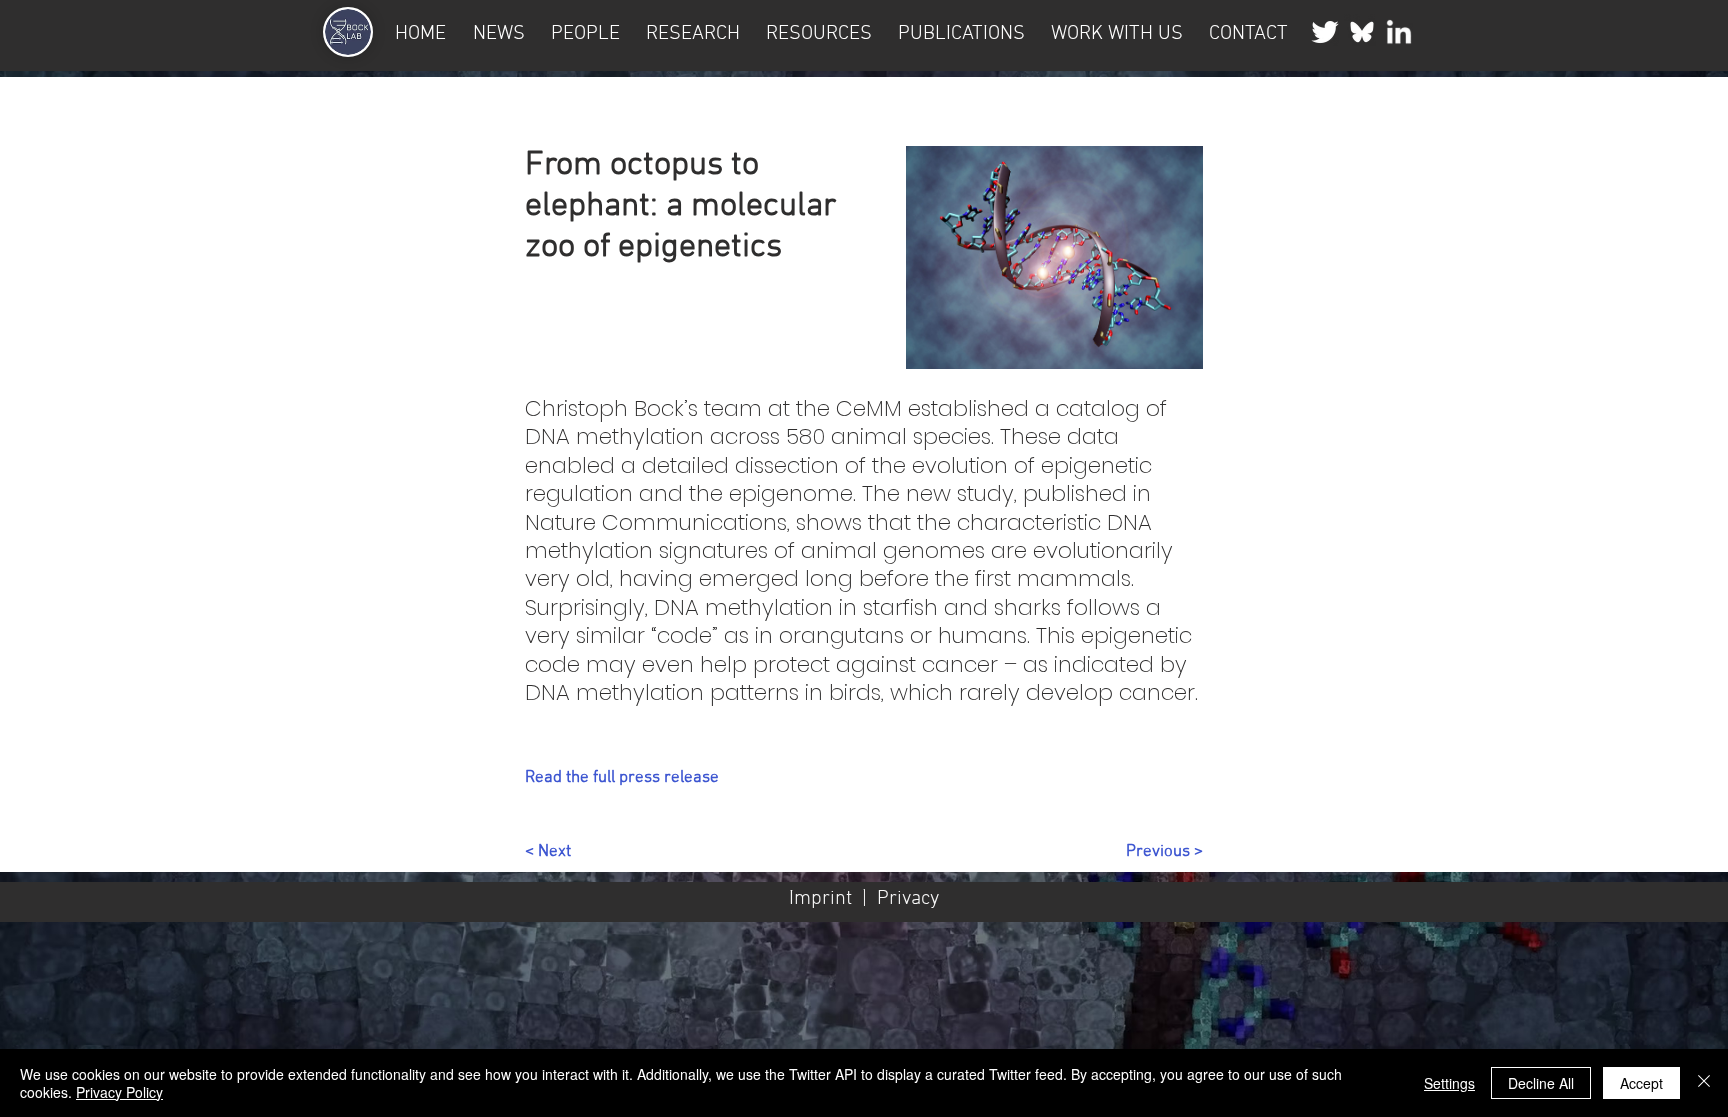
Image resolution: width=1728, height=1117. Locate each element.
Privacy (908, 899)
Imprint (820, 899)
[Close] (1704, 1083)
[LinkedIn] (1399, 32)
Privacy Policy (119, 1092)
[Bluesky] (1362, 32)
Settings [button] (1449, 1083)
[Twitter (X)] (1325, 32)
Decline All (1541, 1083)
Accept (1641, 1083)
